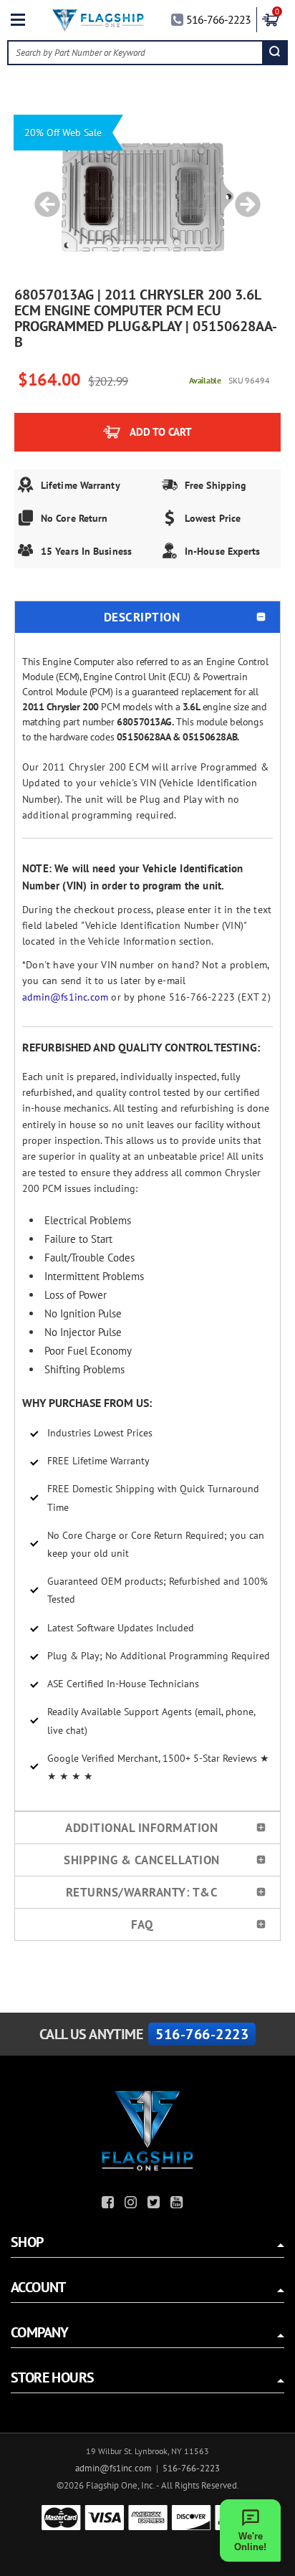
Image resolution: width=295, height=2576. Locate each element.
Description (142, 617)
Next (243, 197)
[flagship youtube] (178, 2204)
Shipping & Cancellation (142, 1860)
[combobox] (135, 53)
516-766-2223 (218, 19)
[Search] (275, 53)
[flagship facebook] (110, 2204)
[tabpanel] (147, 197)
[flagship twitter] (155, 2204)
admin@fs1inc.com (65, 997)
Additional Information (141, 1828)
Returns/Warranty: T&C (142, 1892)
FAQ (142, 1924)
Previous (42, 197)
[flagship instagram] (132, 2204)
